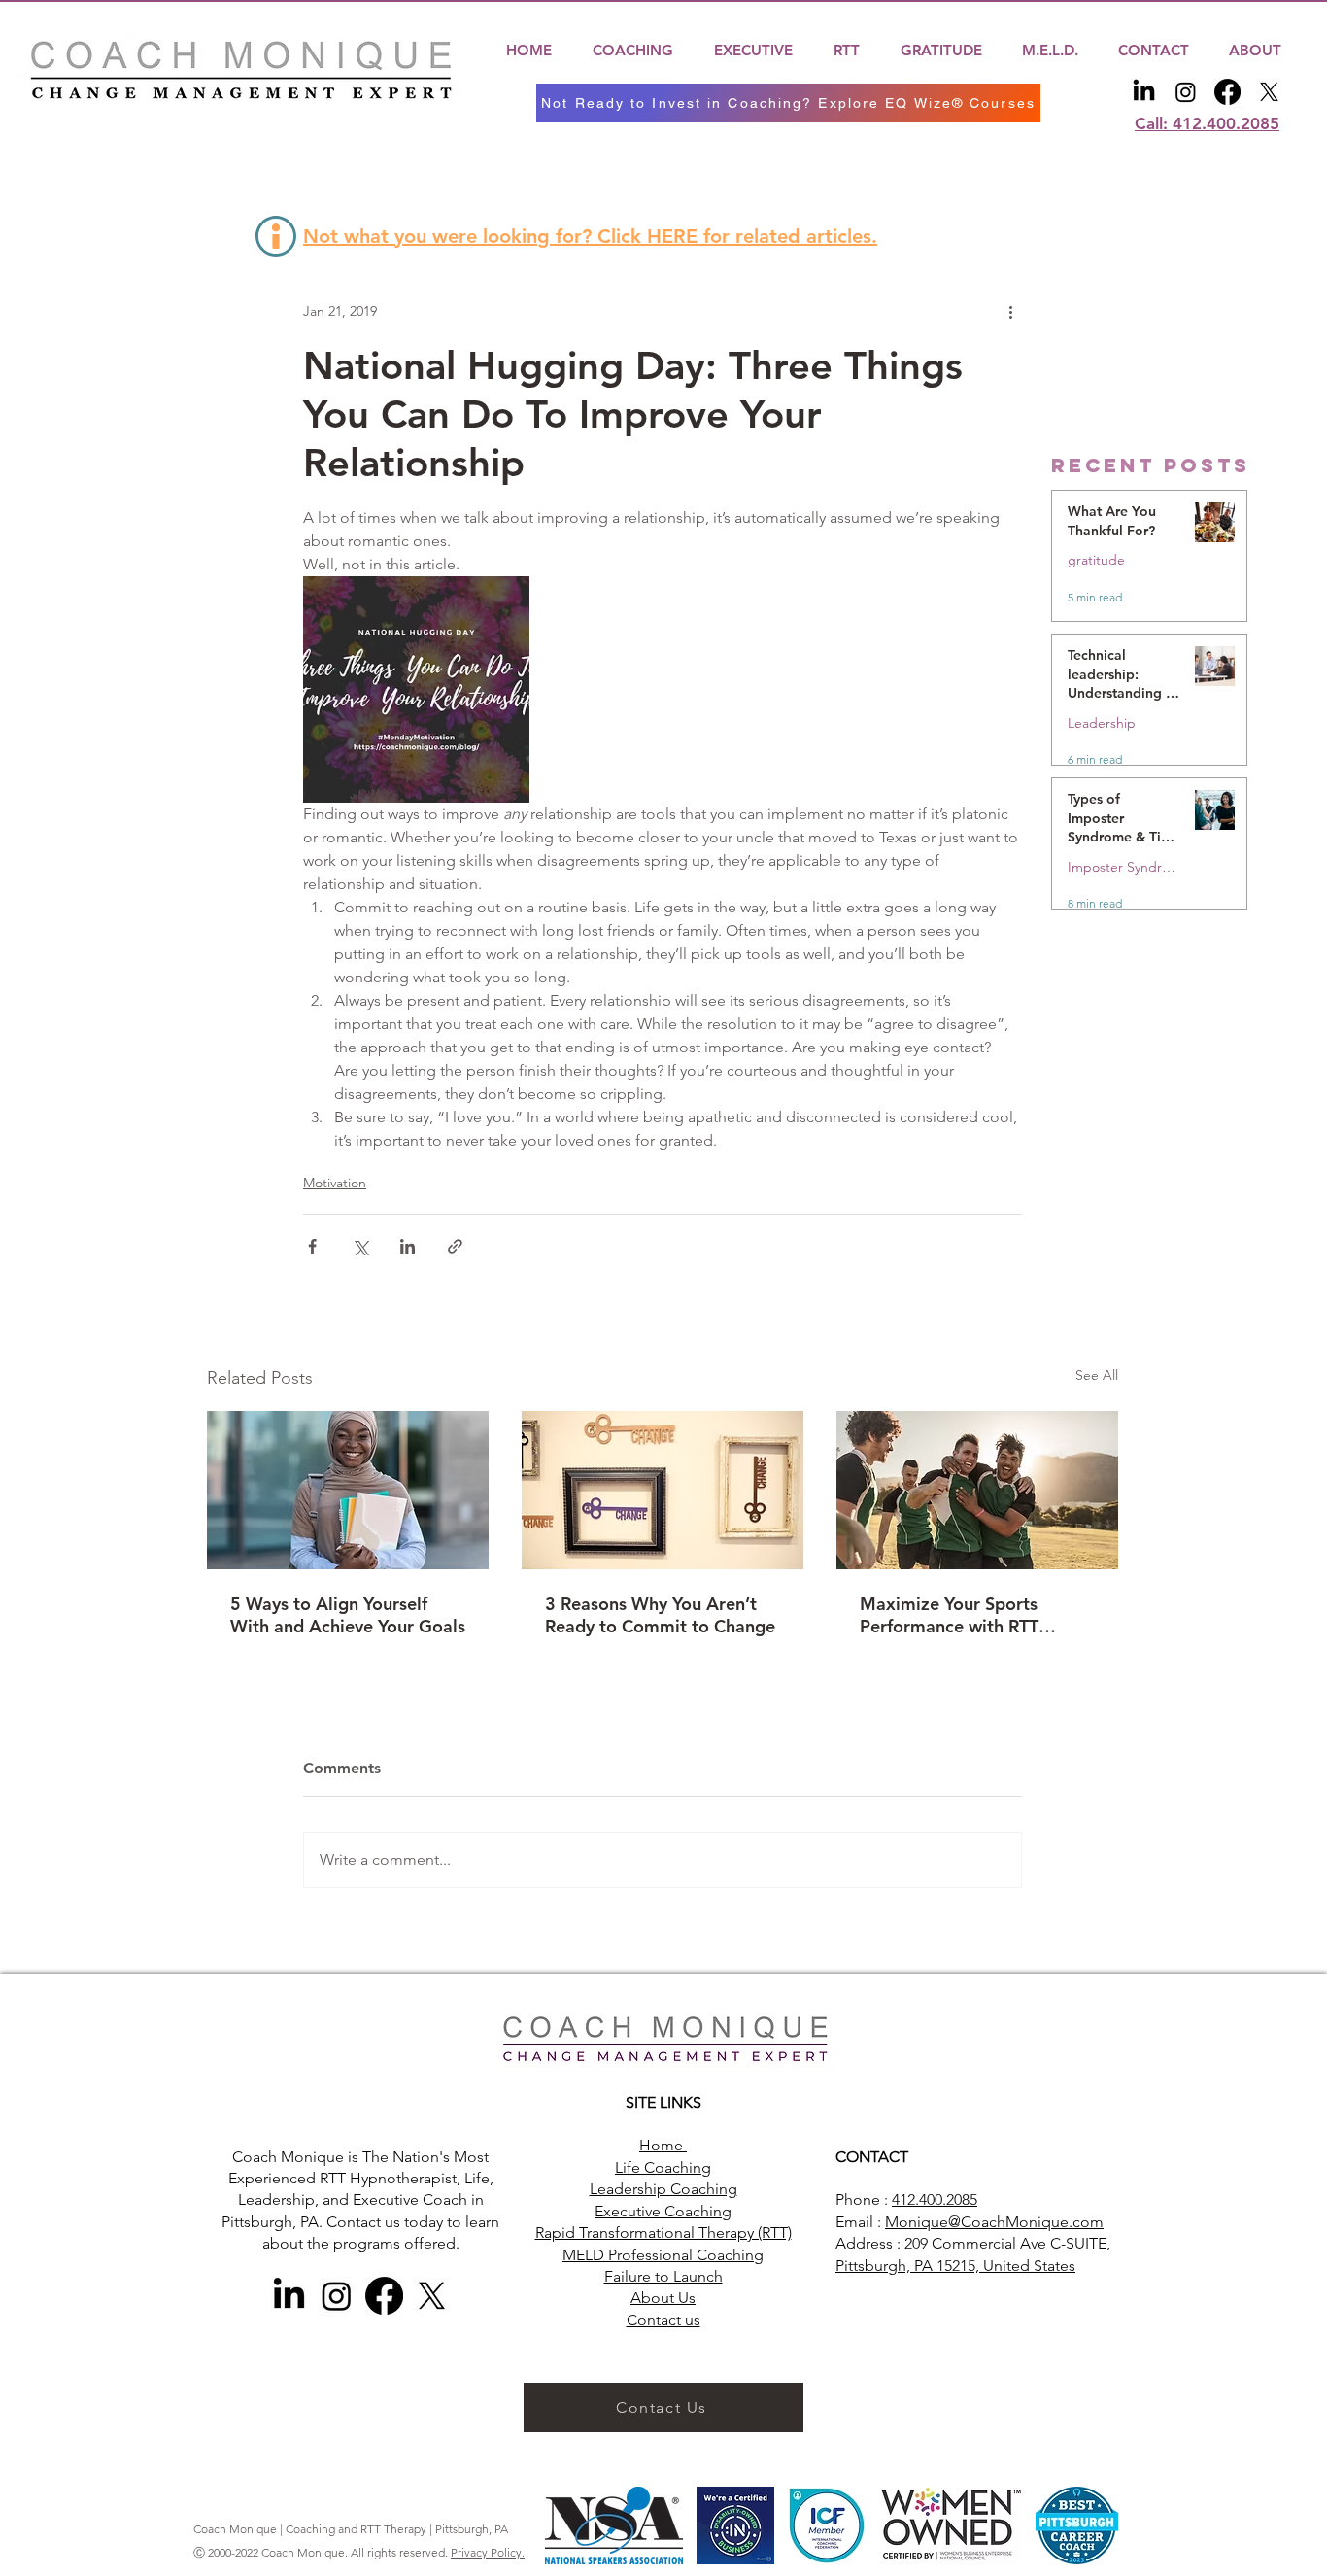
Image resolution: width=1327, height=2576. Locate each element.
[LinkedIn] (1144, 92)
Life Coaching (663, 2167)
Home (663, 2145)
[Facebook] (1227, 92)
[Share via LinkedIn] (408, 1246)
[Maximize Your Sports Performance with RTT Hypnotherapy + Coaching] (977, 1490)
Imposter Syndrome (1123, 867)
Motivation (335, 1183)
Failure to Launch (663, 2276)
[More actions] (1010, 312)
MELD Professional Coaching (663, 2255)
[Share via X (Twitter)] (360, 1246)
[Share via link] (455, 1246)
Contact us (663, 2320)
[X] (1269, 92)
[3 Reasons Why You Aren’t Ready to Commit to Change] (663, 1490)
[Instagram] (1186, 92)
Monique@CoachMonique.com (994, 2222)
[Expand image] (416, 689)
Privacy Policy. (488, 2552)
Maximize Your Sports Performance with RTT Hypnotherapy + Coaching (966, 1615)
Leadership (1102, 723)
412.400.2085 (935, 2199)
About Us (663, 2298)
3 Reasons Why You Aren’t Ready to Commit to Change (660, 1615)
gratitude (1096, 560)
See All (1097, 1375)
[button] (633, 50)
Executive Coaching (663, 2211)
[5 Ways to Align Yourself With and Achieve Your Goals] (348, 1490)
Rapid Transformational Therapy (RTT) (663, 2233)
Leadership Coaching (663, 2189)
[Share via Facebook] (312, 1246)
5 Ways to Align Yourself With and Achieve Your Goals (348, 1615)
